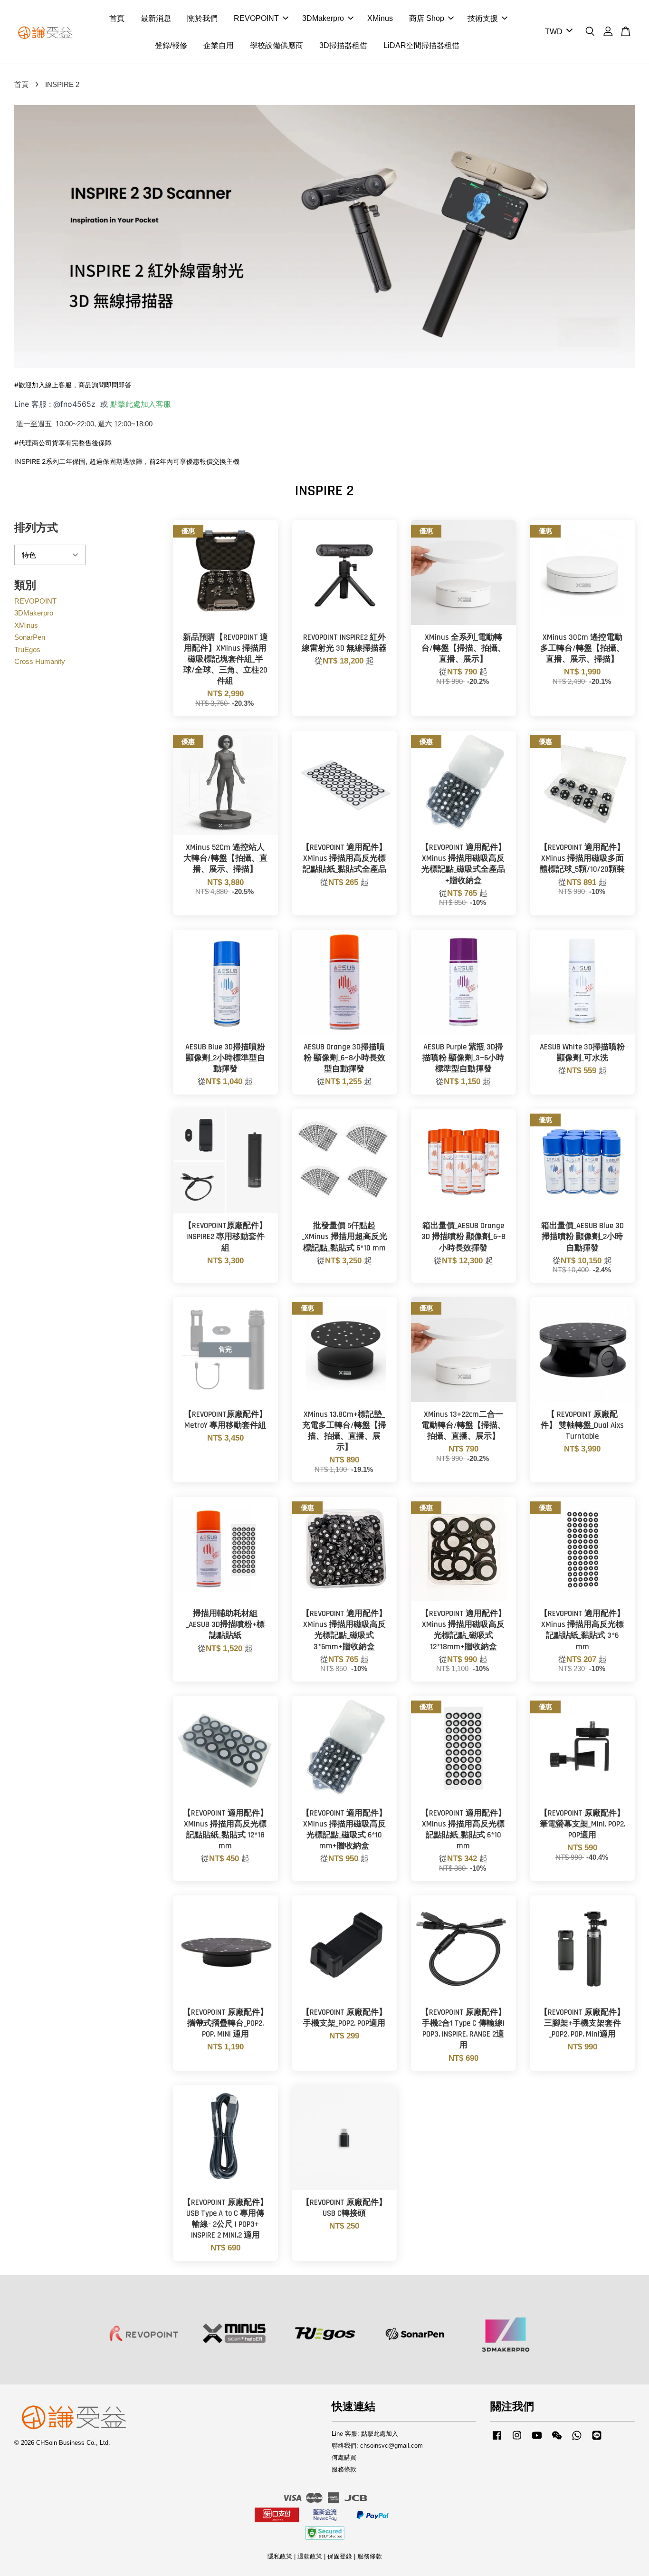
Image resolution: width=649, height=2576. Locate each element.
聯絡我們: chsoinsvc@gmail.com (377, 2446)
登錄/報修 (171, 45)
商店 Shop (427, 18)
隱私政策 (280, 2556)
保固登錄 (340, 2556)
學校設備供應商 (277, 45)
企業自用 (219, 45)
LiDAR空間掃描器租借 (421, 45)
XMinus (380, 18)
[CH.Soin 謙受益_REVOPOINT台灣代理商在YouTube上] (537, 2440)
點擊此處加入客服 (141, 404)
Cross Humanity (40, 661)
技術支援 (483, 18)
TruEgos (27, 649)
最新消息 (156, 18)
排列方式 (36, 528)
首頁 (117, 18)
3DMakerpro (323, 18)
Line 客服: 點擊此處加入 (365, 2434)
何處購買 (344, 2457)
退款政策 (310, 2556)
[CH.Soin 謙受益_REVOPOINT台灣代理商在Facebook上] (497, 2440)
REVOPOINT (256, 18)
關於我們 (202, 18)
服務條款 (344, 2469)
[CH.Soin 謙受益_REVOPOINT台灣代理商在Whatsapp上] (577, 2440)
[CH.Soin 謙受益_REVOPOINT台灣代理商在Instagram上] (517, 2440)
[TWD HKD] (557, 32)
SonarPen (30, 637)
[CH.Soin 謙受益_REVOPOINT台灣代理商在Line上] (597, 2440)
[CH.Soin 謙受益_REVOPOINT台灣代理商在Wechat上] (557, 2440)
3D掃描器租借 (343, 45)
